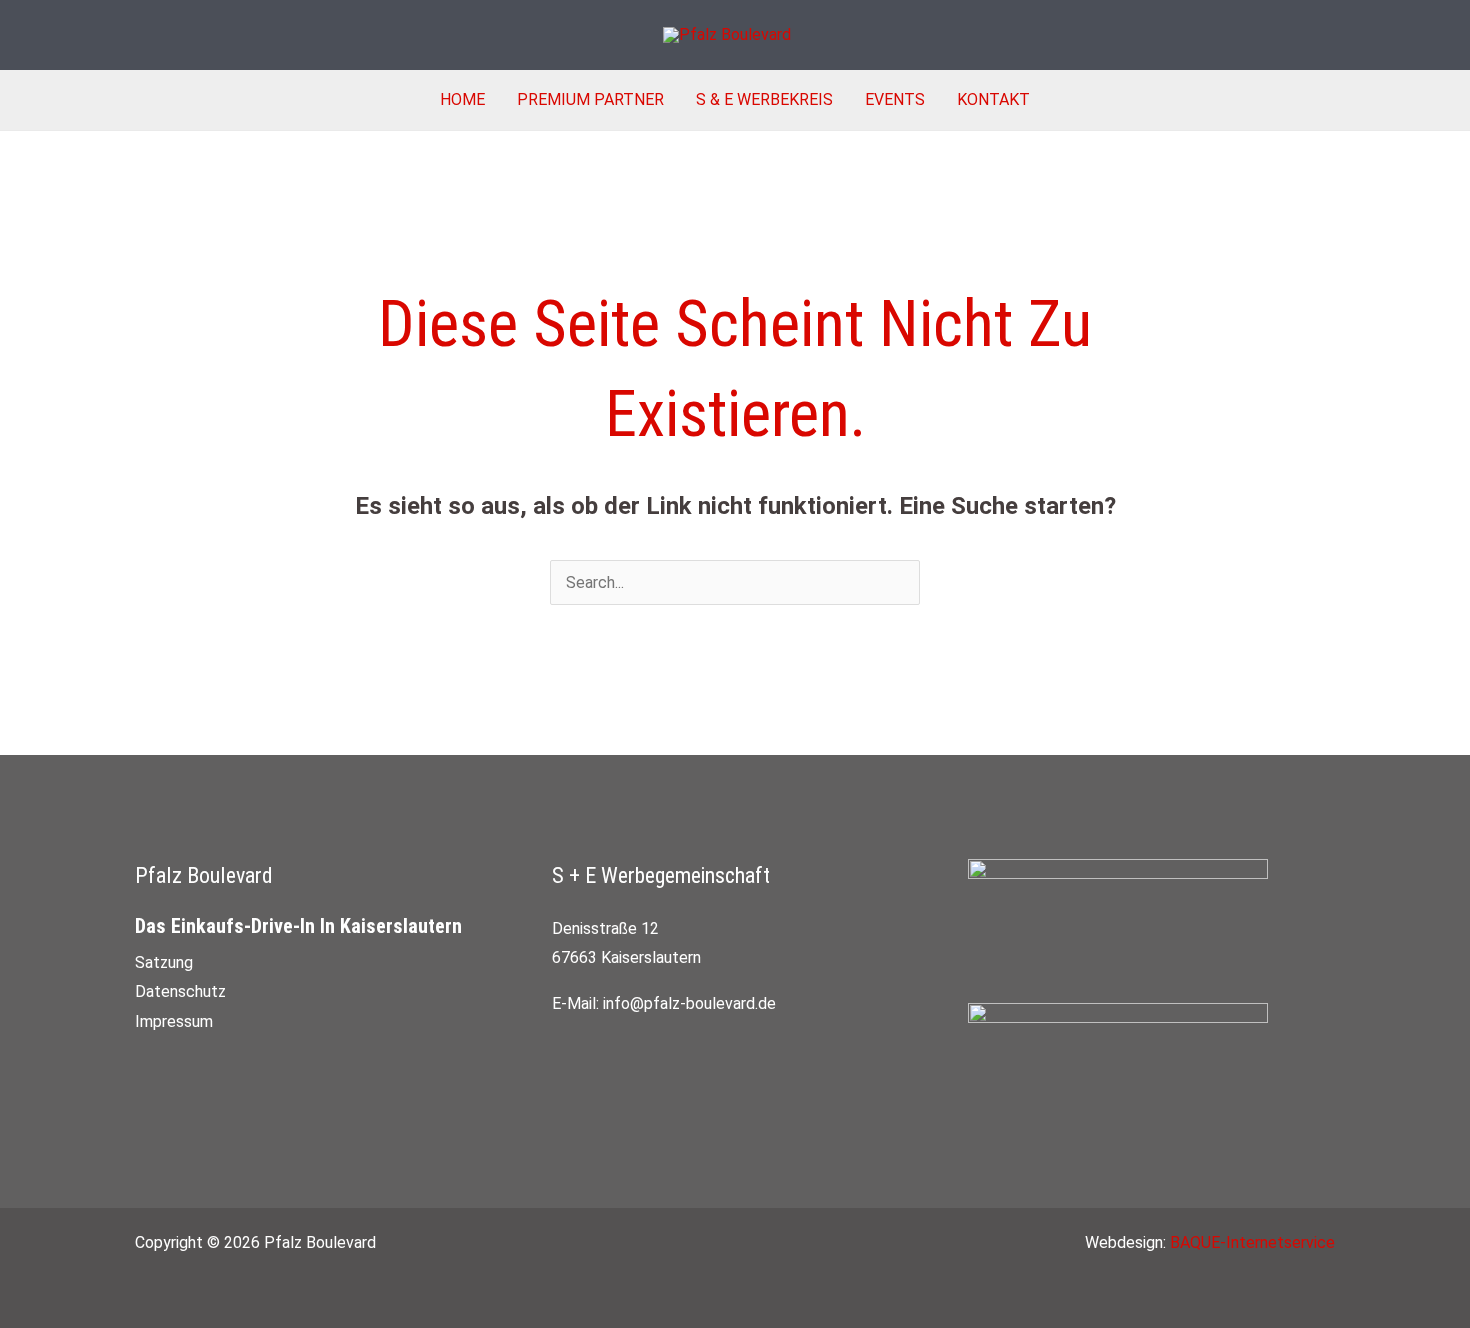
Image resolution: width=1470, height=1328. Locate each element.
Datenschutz (180, 991)
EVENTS (895, 99)
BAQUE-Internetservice (1252, 1242)
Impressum (174, 1021)
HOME (462, 99)
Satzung (164, 962)
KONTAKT (993, 99)
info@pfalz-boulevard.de (689, 1003)
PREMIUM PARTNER (590, 99)
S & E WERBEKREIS (764, 99)
